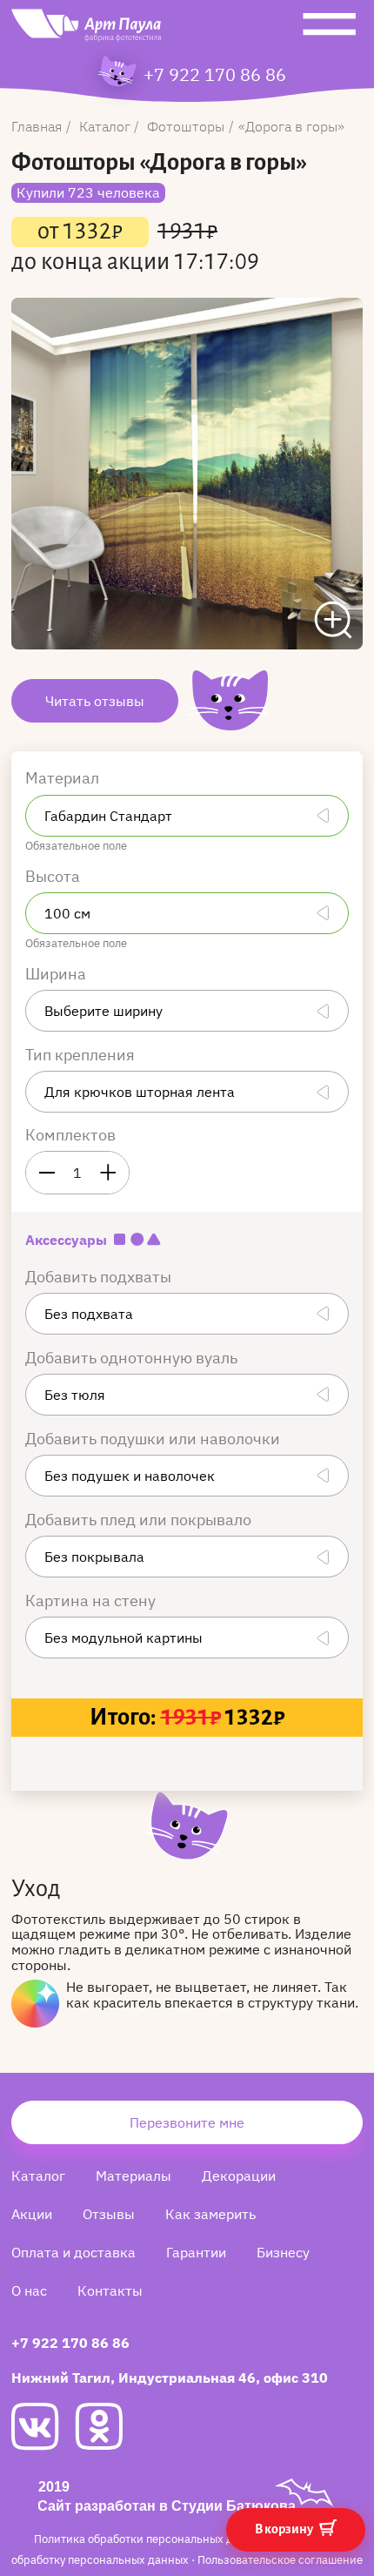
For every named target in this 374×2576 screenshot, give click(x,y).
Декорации (239, 2176)
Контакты (110, 2290)
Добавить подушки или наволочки (154, 1439)
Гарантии (196, 2252)
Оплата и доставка (73, 2252)
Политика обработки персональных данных (152, 2539)
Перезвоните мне (187, 2122)
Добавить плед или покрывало (140, 1520)
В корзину (285, 2529)
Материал (64, 778)
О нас (29, 2290)
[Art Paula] (86, 30)
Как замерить (210, 2214)
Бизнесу (283, 2252)
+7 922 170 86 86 (215, 75)
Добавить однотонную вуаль (133, 1358)
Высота (54, 876)
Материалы (134, 2176)
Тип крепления (82, 1055)
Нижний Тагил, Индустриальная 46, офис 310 (170, 2378)
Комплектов (70, 1135)
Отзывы (109, 2214)
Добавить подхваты (100, 1277)
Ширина (57, 974)
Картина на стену (92, 1601)
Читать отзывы (95, 701)
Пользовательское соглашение (280, 2560)
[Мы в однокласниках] (107, 2426)
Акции (32, 2214)
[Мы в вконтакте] (43, 2427)
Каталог (38, 2176)
